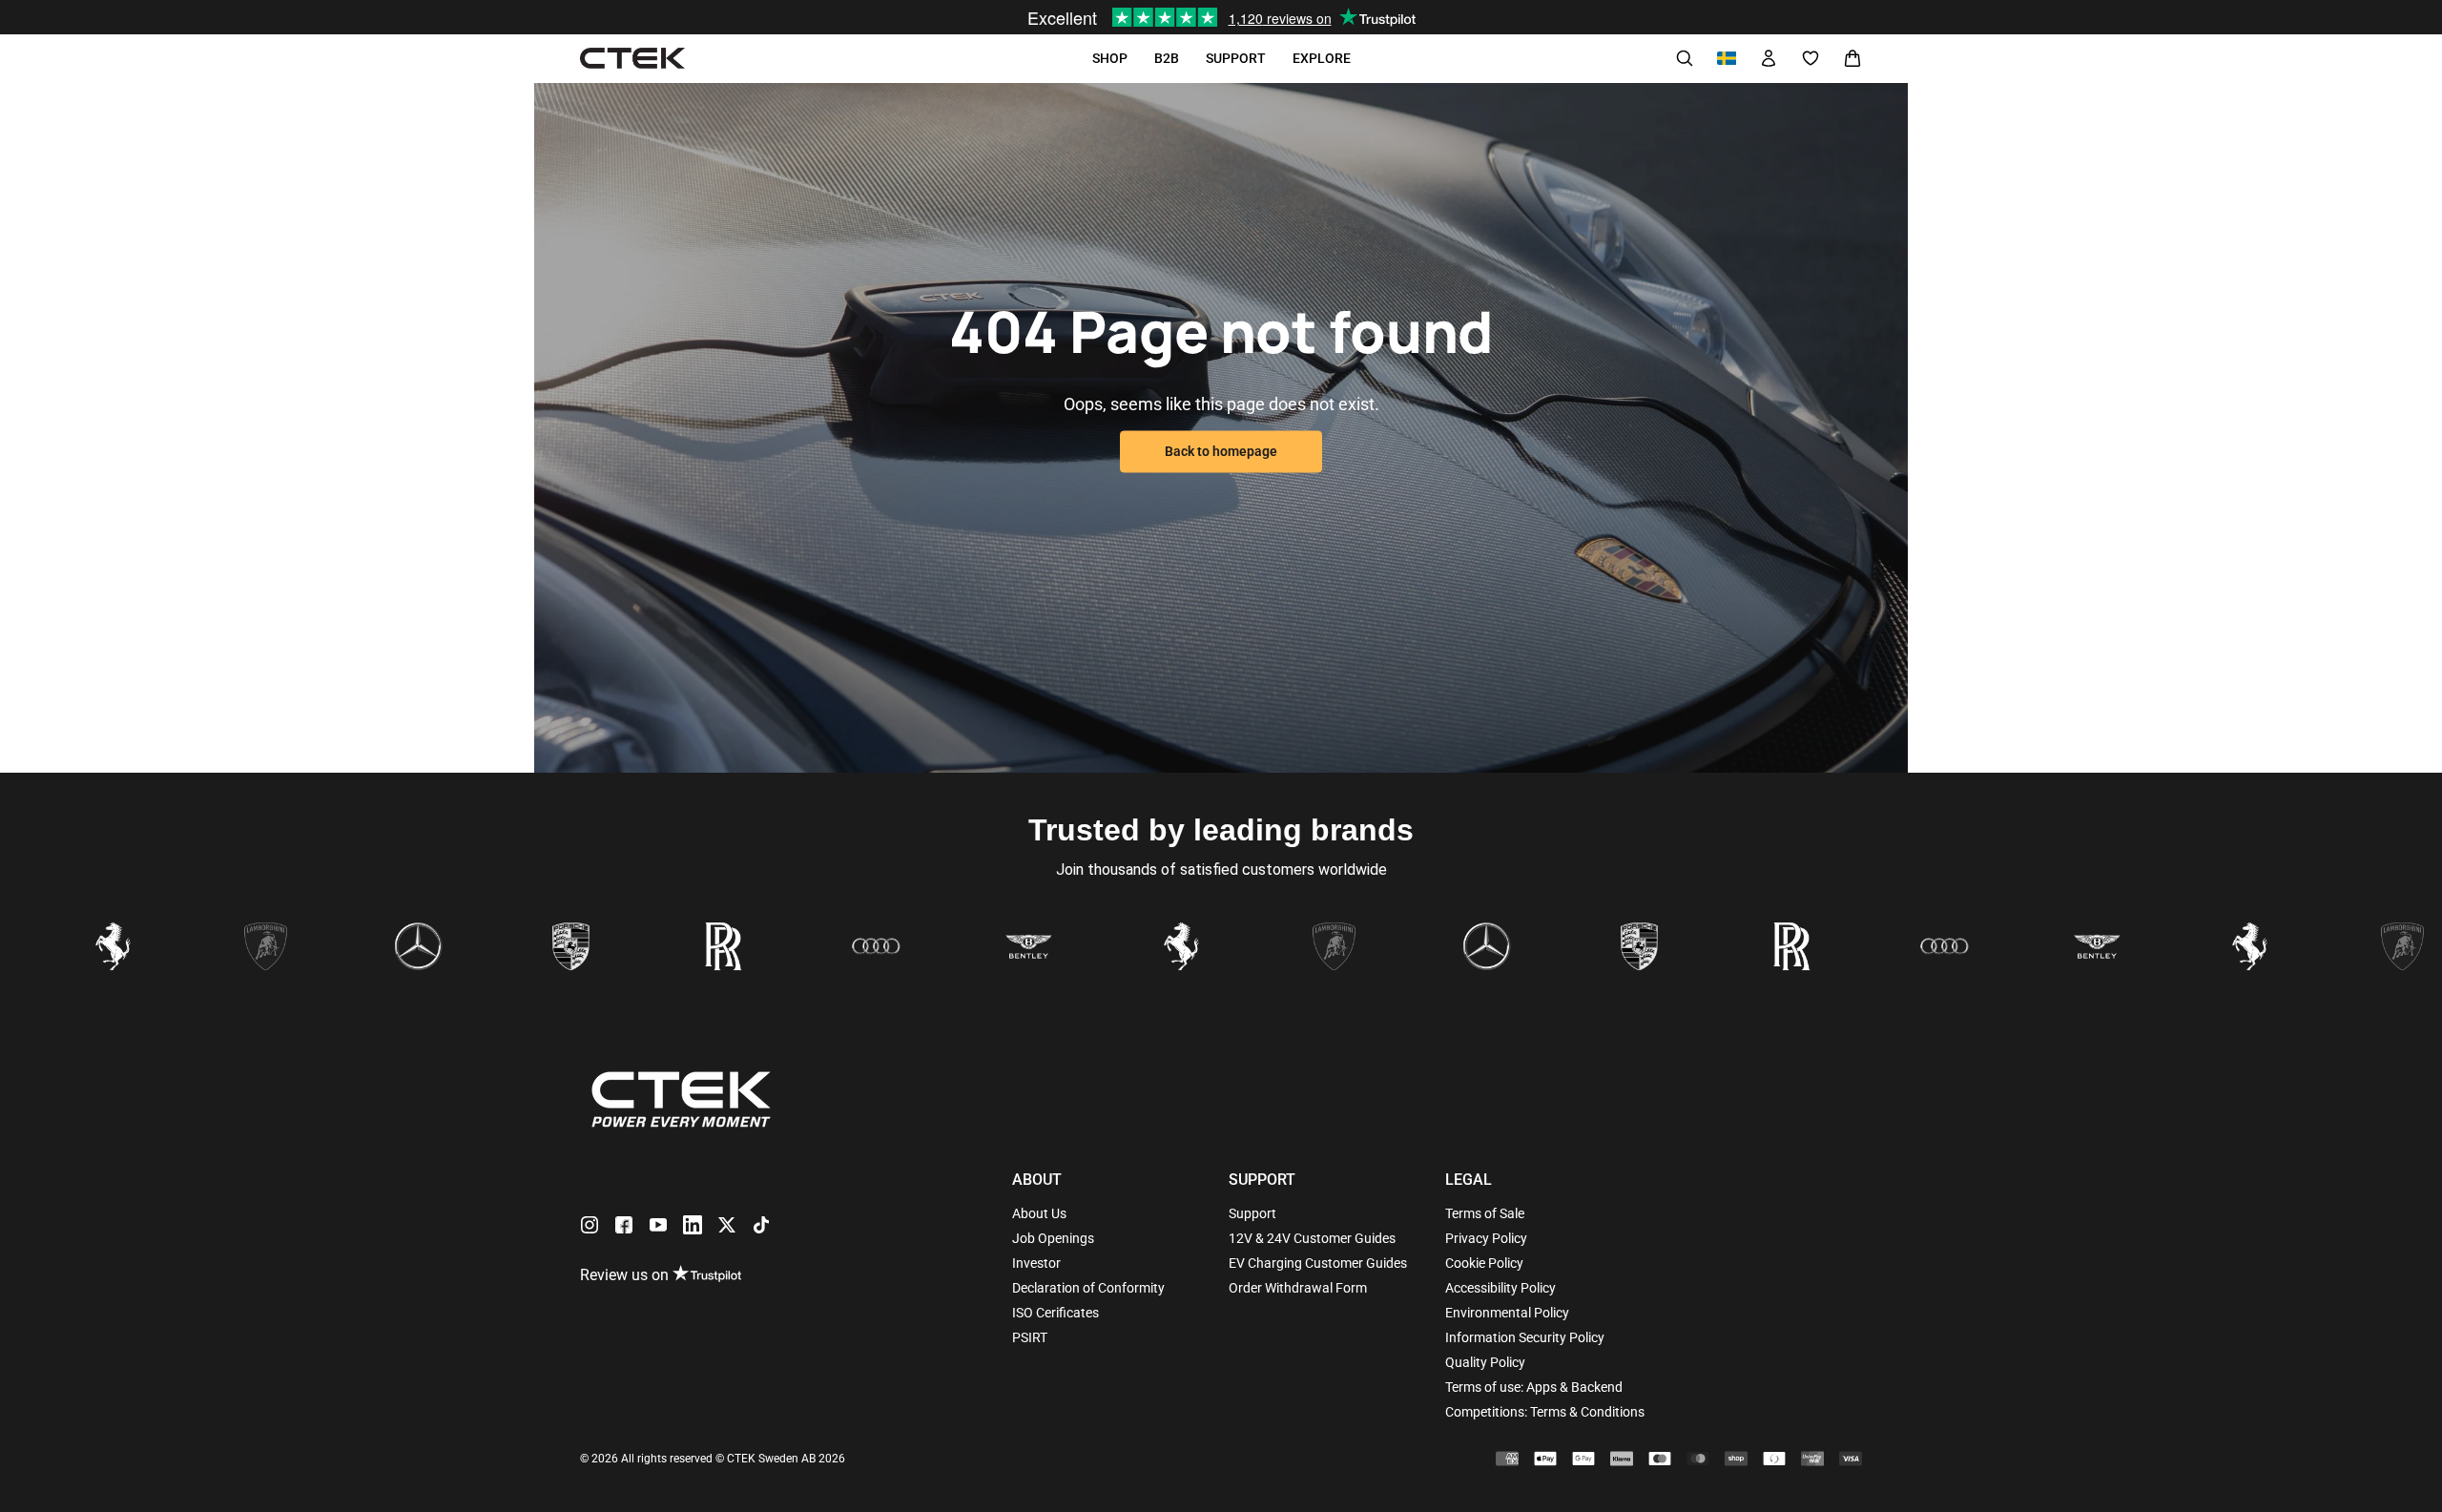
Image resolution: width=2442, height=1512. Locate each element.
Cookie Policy (1484, 1263)
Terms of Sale (1485, 1213)
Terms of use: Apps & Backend (1534, 1387)
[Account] (1769, 58)
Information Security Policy (1525, 1337)
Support (1252, 1213)
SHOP (1110, 58)
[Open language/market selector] (1727, 58)
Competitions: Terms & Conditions (1545, 1412)
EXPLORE (1322, 58)
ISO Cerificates (1055, 1313)
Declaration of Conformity (1088, 1288)
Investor (1036, 1263)
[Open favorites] (1811, 58)
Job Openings (1053, 1238)
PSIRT (1030, 1337)
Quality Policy (1485, 1362)
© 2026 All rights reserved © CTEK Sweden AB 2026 (713, 1459)
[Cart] (1852, 58)
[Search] (1685, 58)
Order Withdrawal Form (1298, 1288)
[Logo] (632, 59)
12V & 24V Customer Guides (1312, 1238)
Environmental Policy (1507, 1313)
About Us (1039, 1213)
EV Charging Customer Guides (1318, 1263)
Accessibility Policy (1500, 1288)
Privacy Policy (1486, 1238)
